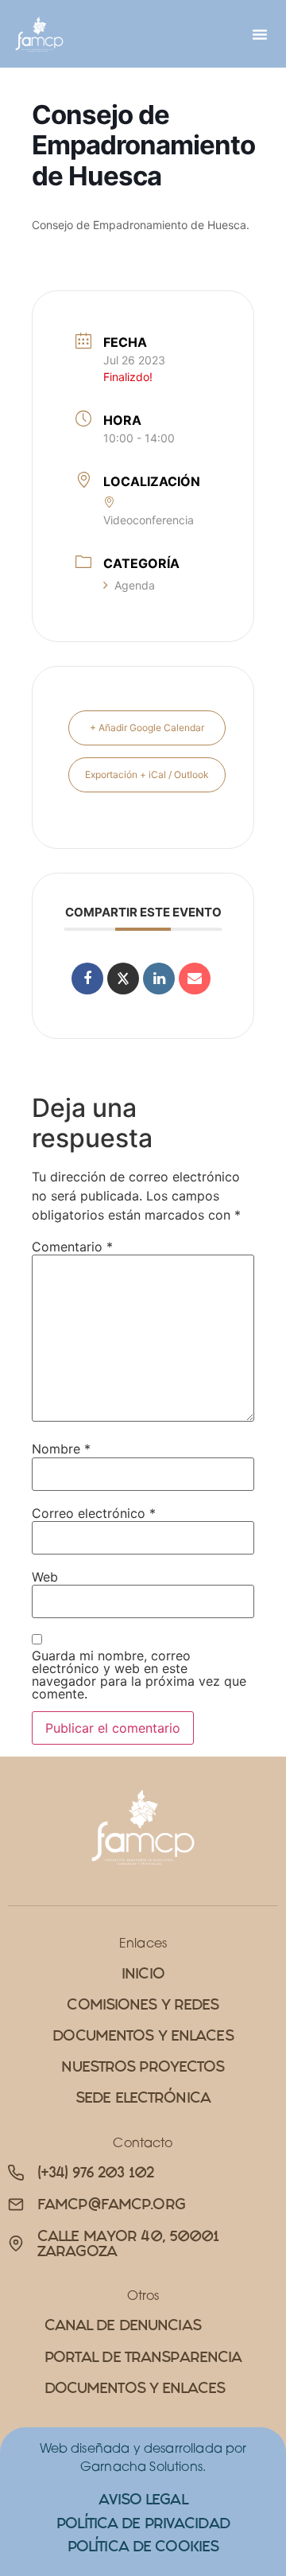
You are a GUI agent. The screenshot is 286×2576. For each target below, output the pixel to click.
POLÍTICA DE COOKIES (143, 2546)
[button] (260, 34)
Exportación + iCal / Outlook (147, 774)
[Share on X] (123, 979)
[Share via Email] (195, 979)
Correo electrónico (94, 1513)
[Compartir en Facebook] (87, 979)
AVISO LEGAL (143, 2499)
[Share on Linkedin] (159, 979)
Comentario (72, 1247)
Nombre (61, 1449)
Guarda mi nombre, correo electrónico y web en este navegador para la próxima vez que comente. (139, 1675)
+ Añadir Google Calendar (147, 728)
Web (45, 1577)
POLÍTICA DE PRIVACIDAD (143, 2523)
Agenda (135, 585)
